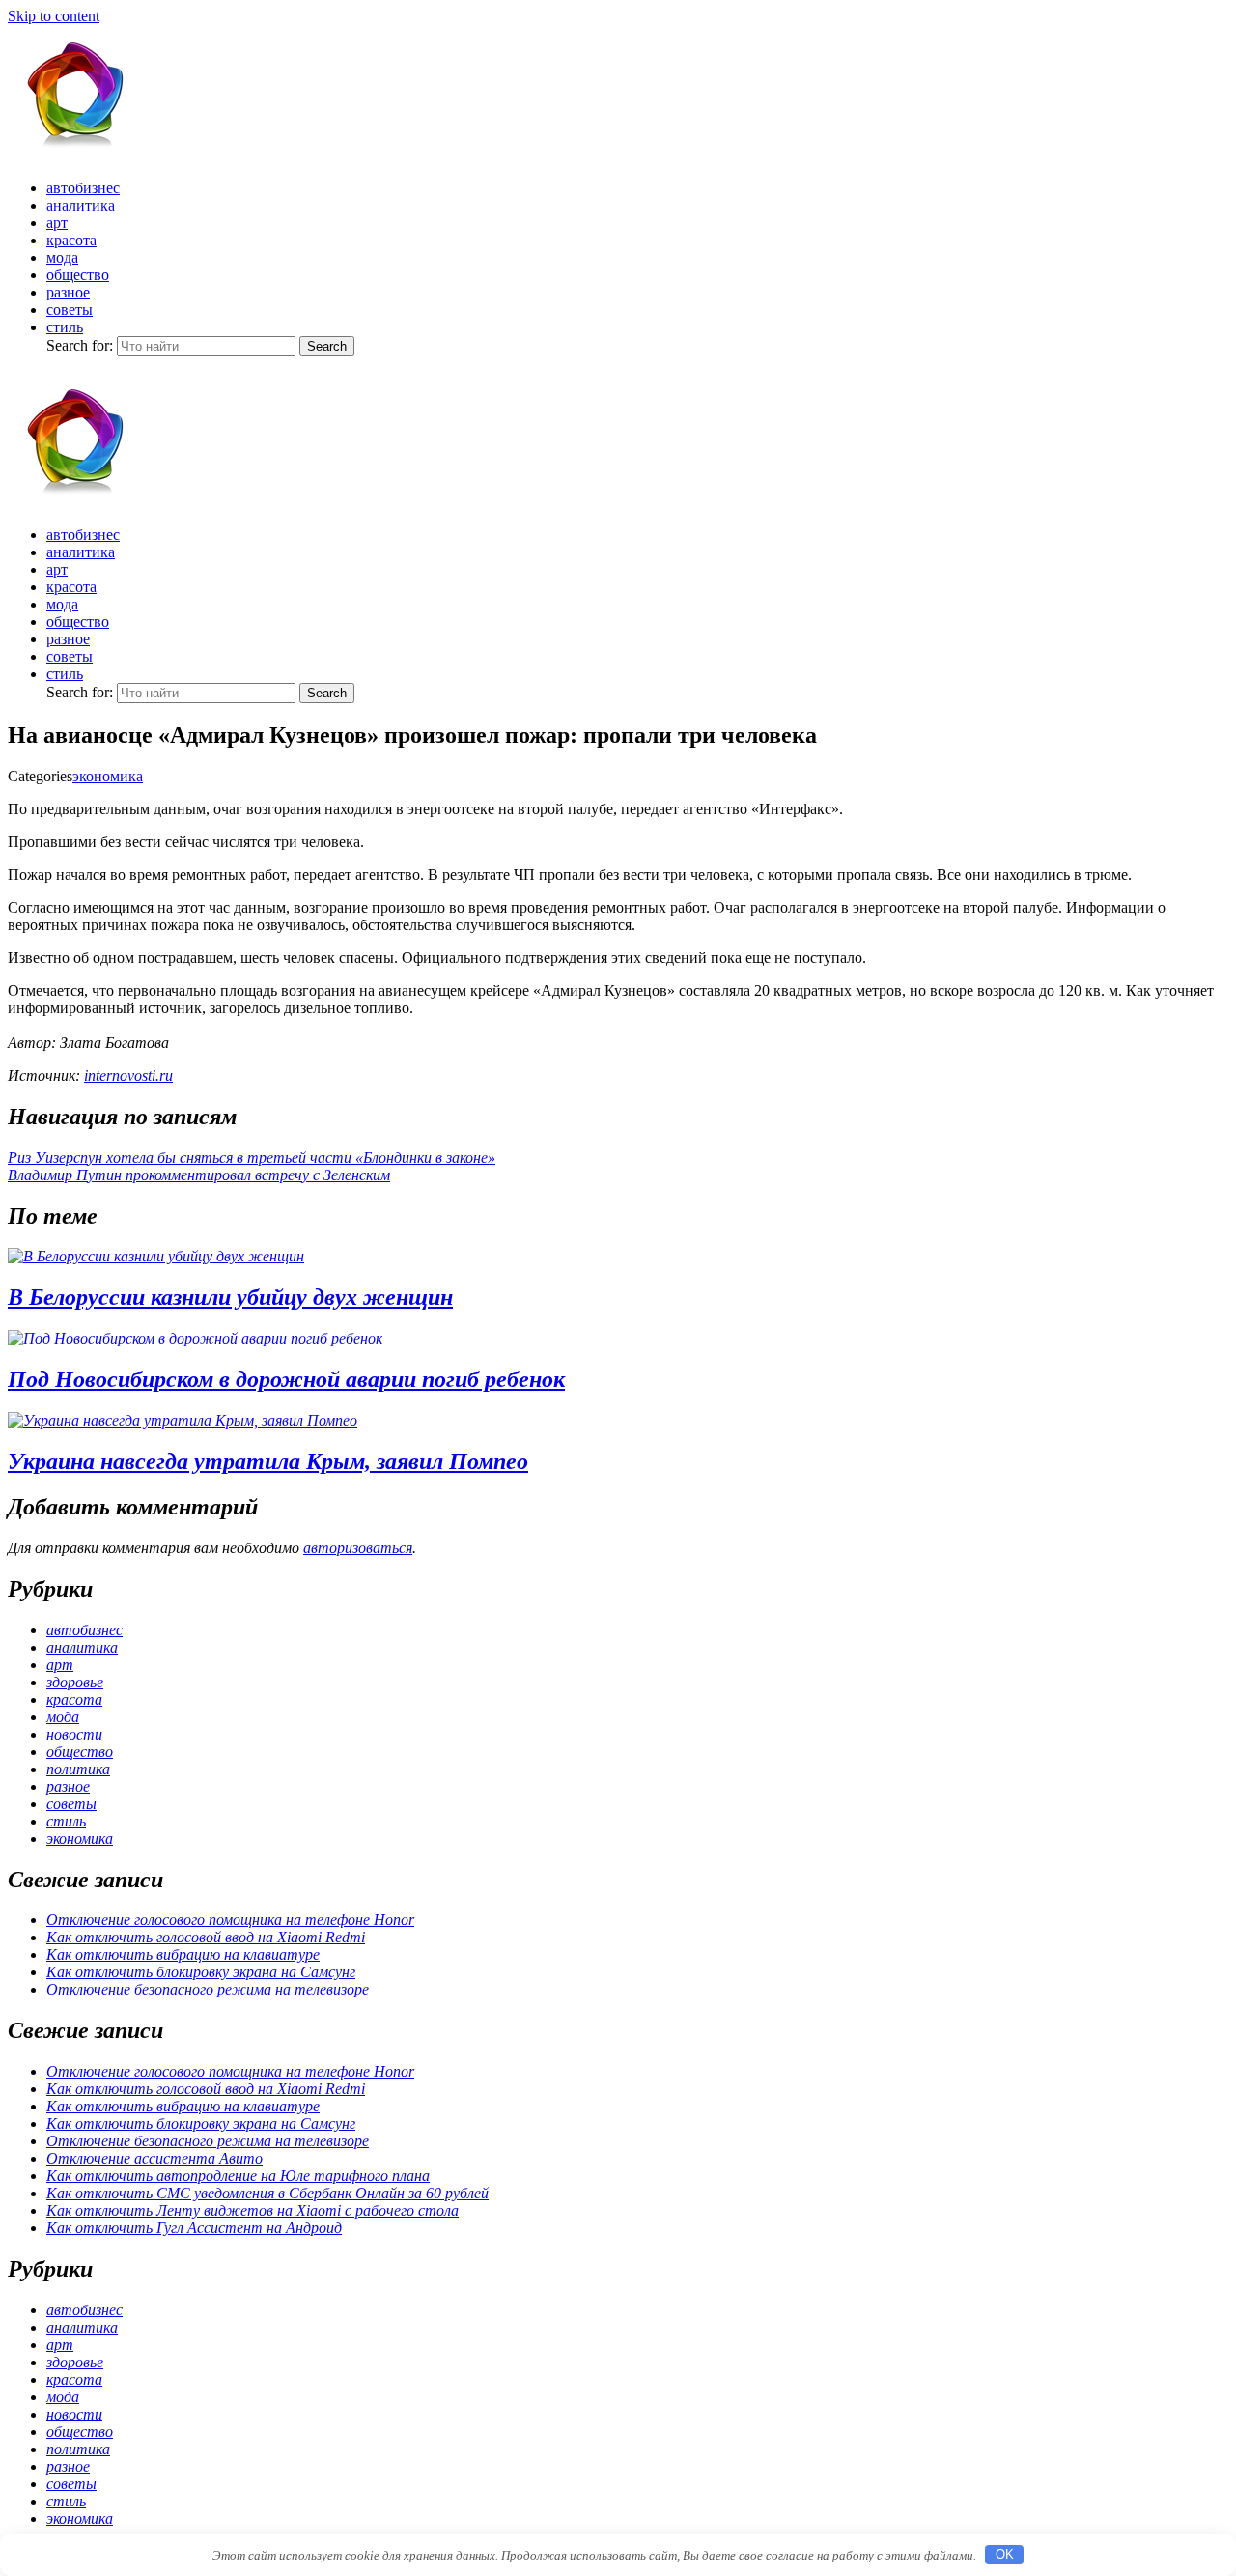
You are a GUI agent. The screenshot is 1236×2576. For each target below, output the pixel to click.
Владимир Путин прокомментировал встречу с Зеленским (199, 1175)
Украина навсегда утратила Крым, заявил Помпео (268, 1461)
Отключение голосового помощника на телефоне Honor (230, 1920)
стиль (65, 327)
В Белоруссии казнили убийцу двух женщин (230, 1297)
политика (78, 1769)
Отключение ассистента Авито (154, 2158)
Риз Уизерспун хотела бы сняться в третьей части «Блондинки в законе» (252, 1158)
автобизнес (83, 188)
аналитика (81, 205)
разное (68, 292)
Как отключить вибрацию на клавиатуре (183, 1954)
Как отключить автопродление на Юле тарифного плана (238, 2176)
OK (1005, 2554)
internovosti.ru (128, 1076)
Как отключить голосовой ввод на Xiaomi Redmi (206, 1937)
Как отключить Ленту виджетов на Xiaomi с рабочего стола (253, 2210)
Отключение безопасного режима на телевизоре (208, 1989)
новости (74, 1734)
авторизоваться (358, 1548)
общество (78, 275)
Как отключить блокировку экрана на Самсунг (201, 1972)
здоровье (75, 1682)
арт (57, 223)
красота (71, 240)
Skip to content (54, 16)
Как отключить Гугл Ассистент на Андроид (194, 2228)
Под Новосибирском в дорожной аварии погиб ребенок (286, 1379)
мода (62, 257)
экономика (108, 776)
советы (70, 310)
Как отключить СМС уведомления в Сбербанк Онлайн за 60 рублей (267, 2193)
